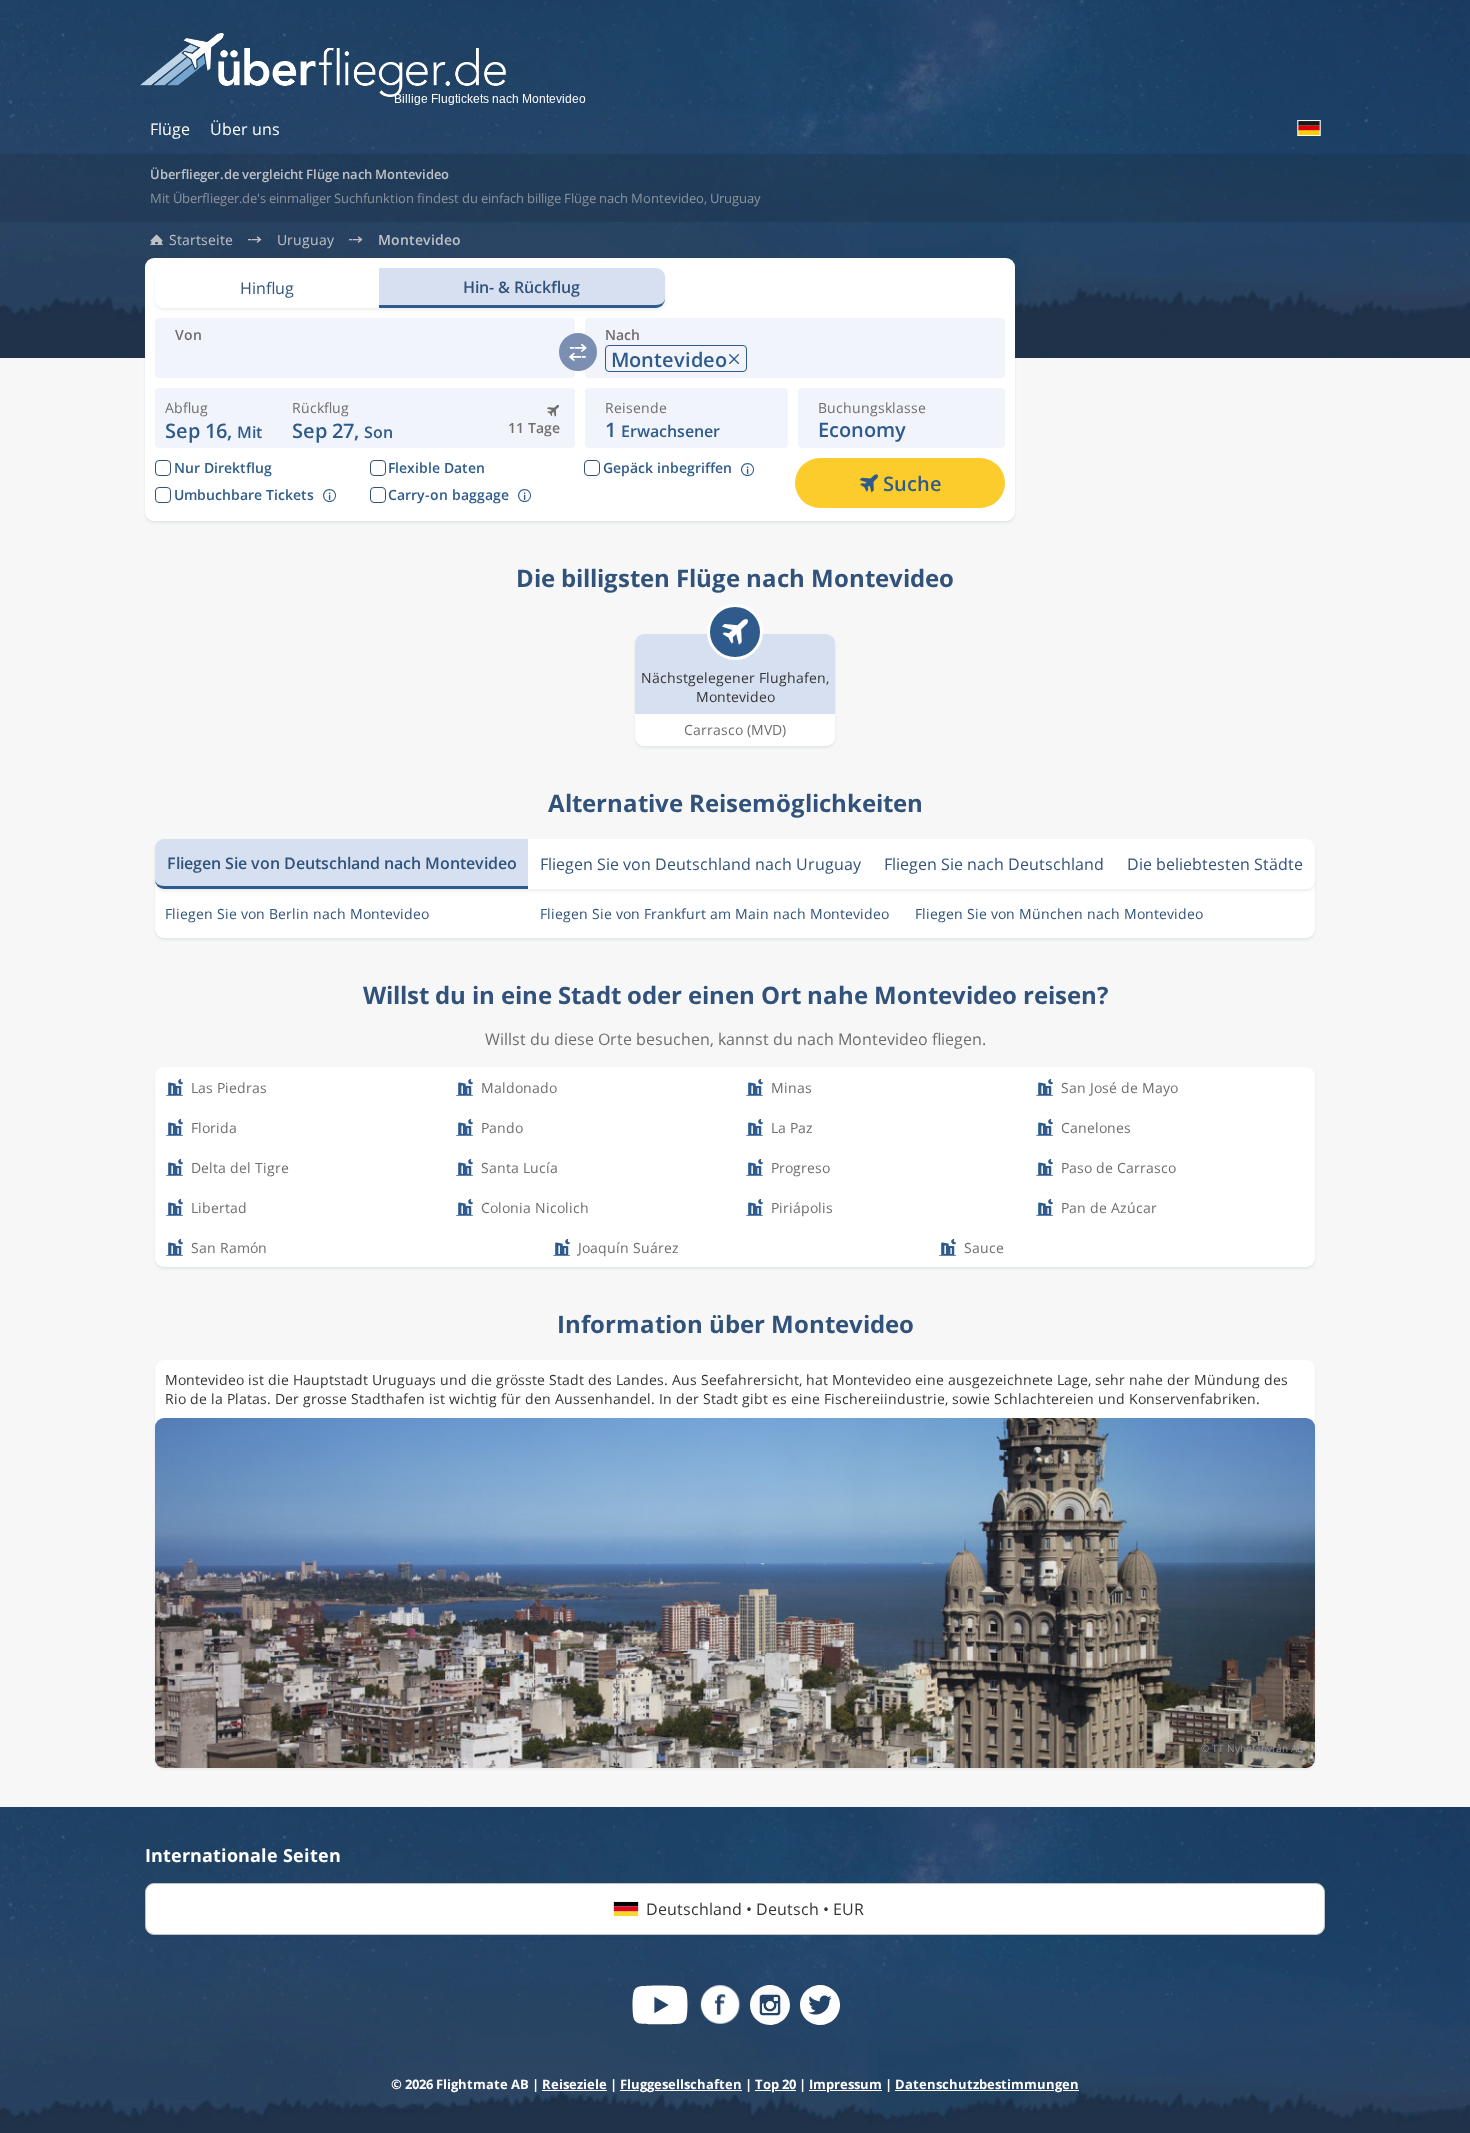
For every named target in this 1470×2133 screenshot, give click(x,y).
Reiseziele (574, 2084)
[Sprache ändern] (1308, 128)
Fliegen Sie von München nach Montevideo (1059, 913)
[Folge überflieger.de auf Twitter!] (820, 2005)
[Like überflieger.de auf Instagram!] (770, 2005)
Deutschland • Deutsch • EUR (755, 1909)
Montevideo (419, 240)
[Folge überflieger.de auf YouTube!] (660, 2005)
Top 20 (775, 2084)
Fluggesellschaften (681, 2084)
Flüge (170, 129)
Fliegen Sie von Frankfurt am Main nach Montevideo (714, 913)
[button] (342, 418)
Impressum (845, 2084)
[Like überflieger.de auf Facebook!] (720, 2005)
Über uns (245, 129)
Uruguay (305, 240)
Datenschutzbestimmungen (987, 2084)
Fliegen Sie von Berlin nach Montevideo (297, 913)
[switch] (578, 352)
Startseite (201, 240)
